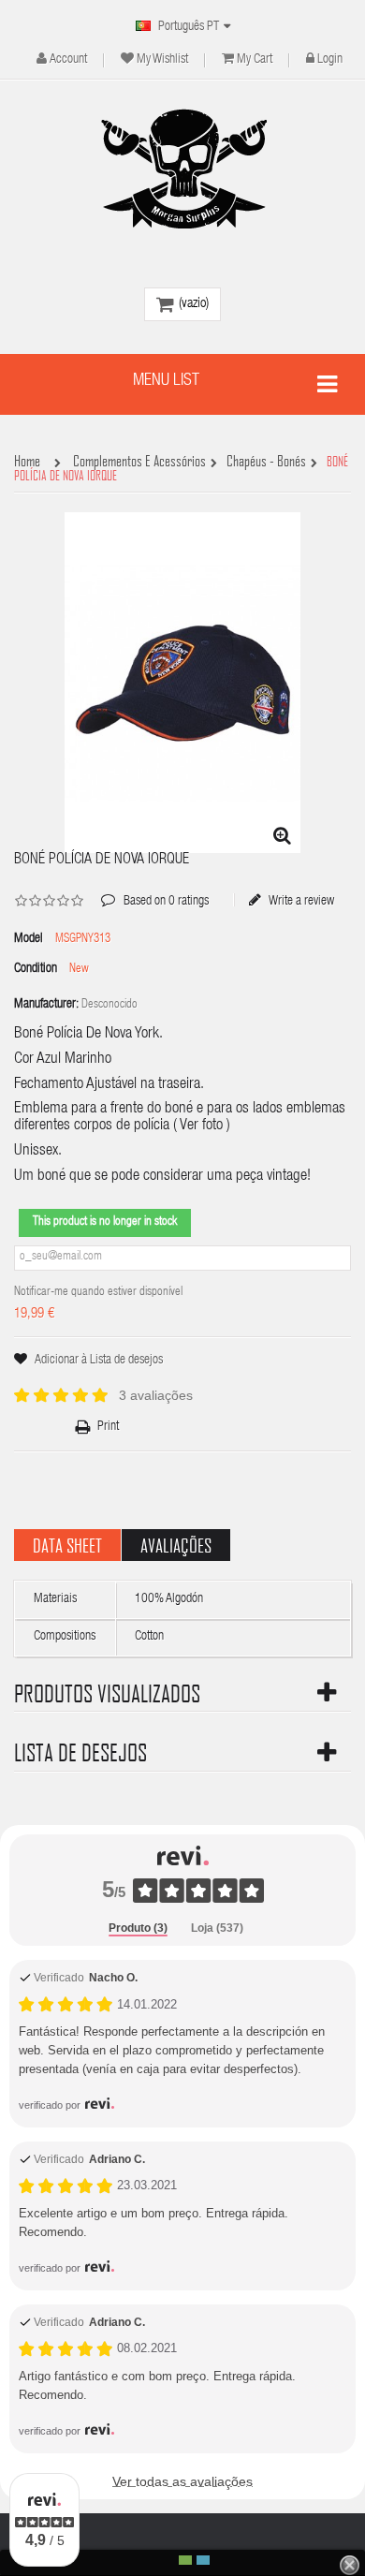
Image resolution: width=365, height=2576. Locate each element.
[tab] (138, 1929)
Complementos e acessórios (139, 462)
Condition (36, 969)
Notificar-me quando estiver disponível (98, 1293)
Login (330, 60)
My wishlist (162, 60)
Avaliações (176, 1545)
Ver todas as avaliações (182, 2481)
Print (108, 1427)
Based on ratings (155, 888)
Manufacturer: (46, 1005)
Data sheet (67, 1545)
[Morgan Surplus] (182, 169)
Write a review (300, 901)
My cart (255, 60)
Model (29, 939)
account (68, 60)
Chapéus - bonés (266, 462)
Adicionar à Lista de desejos (99, 1361)
